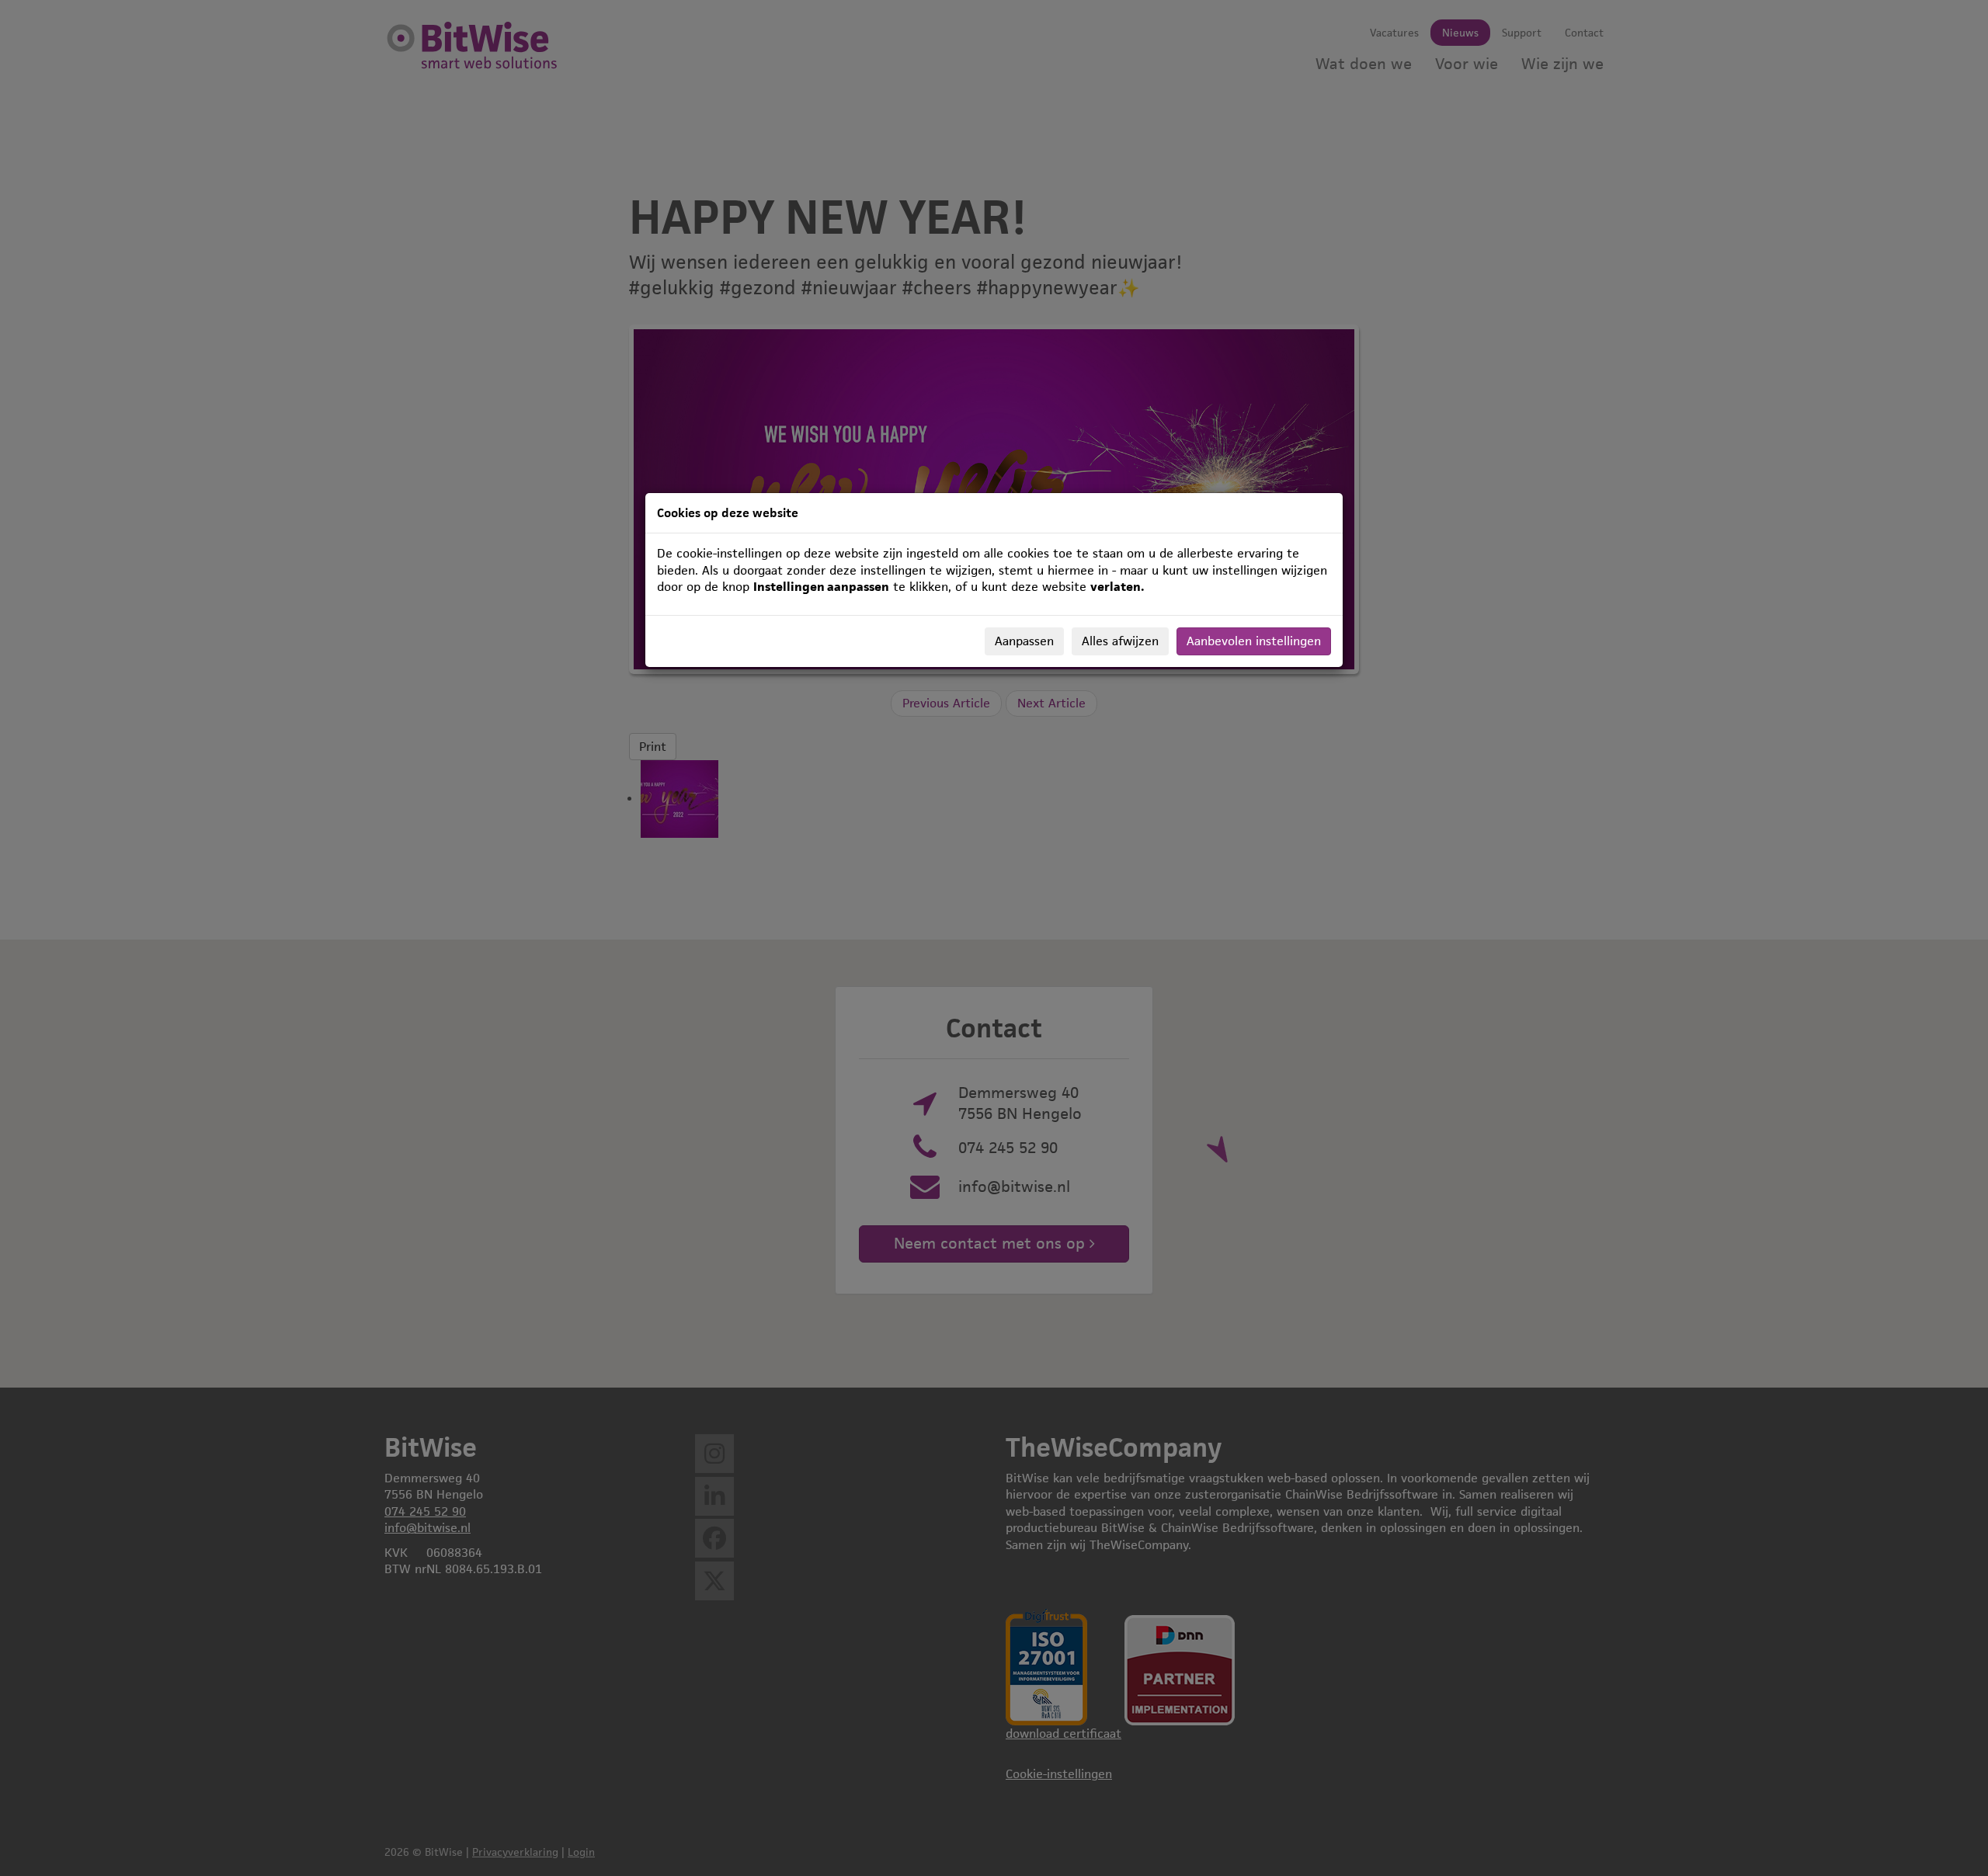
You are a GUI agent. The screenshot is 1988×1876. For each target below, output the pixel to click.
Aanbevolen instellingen (1254, 641)
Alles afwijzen (1120, 641)
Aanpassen (1024, 641)
